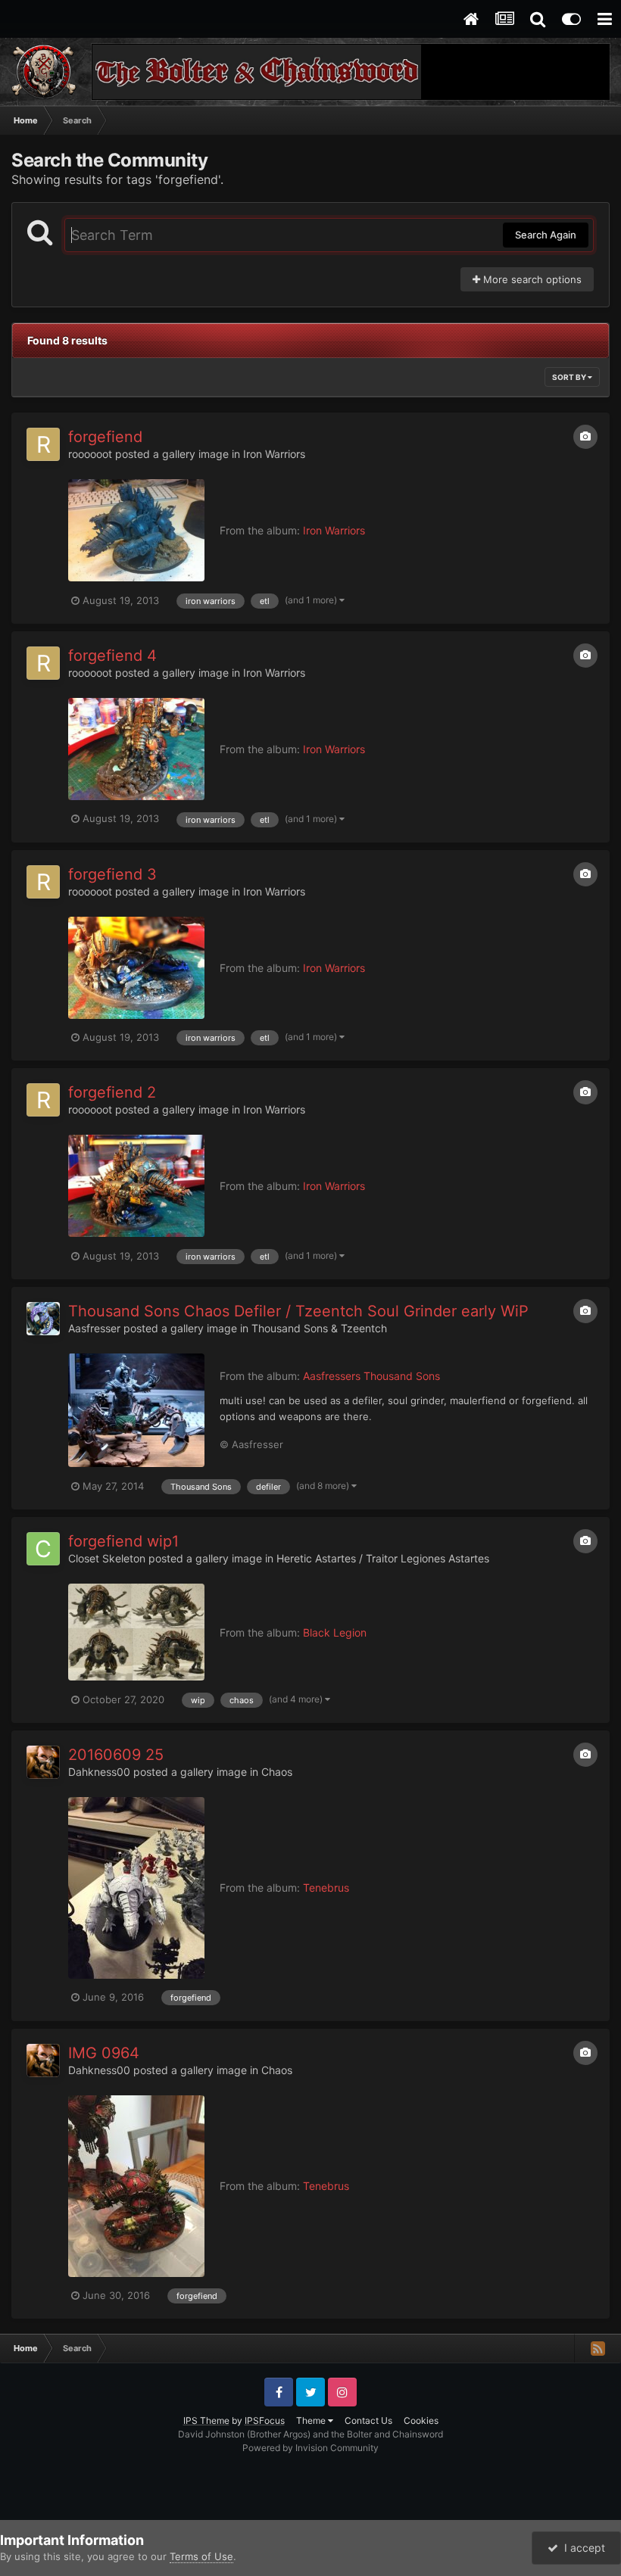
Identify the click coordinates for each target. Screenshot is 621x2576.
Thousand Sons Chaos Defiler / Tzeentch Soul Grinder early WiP (298, 1311)
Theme (312, 2420)
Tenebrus (326, 1888)
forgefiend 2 (112, 1092)
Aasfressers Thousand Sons (371, 1376)
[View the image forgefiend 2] (136, 1186)
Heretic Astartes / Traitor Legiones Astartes (383, 1558)
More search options (531, 279)
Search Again (546, 235)
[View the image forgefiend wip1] (136, 1632)
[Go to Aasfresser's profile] (43, 1319)
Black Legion (335, 1632)
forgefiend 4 (112, 656)
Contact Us (368, 2420)
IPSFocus (265, 2420)
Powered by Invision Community (310, 2448)
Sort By (570, 377)
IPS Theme (206, 2420)
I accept (582, 2548)
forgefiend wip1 (123, 1541)
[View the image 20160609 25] (136, 1888)
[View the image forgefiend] (136, 530)
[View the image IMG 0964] (136, 2186)
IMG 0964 (104, 2053)
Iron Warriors (274, 454)
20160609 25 (116, 1755)
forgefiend (105, 437)
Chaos (277, 1772)
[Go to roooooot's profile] (43, 444)
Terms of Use (201, 2556)
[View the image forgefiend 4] (136, 749)
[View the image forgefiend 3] (136, 968)
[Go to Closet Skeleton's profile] (43, 1549)
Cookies (421, 2420)
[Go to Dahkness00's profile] (43, 1762)
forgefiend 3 (112, 874)
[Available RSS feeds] (598, 2348)
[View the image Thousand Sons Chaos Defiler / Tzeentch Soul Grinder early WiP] (136, 1410)
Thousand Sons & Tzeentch (319, 1328)
